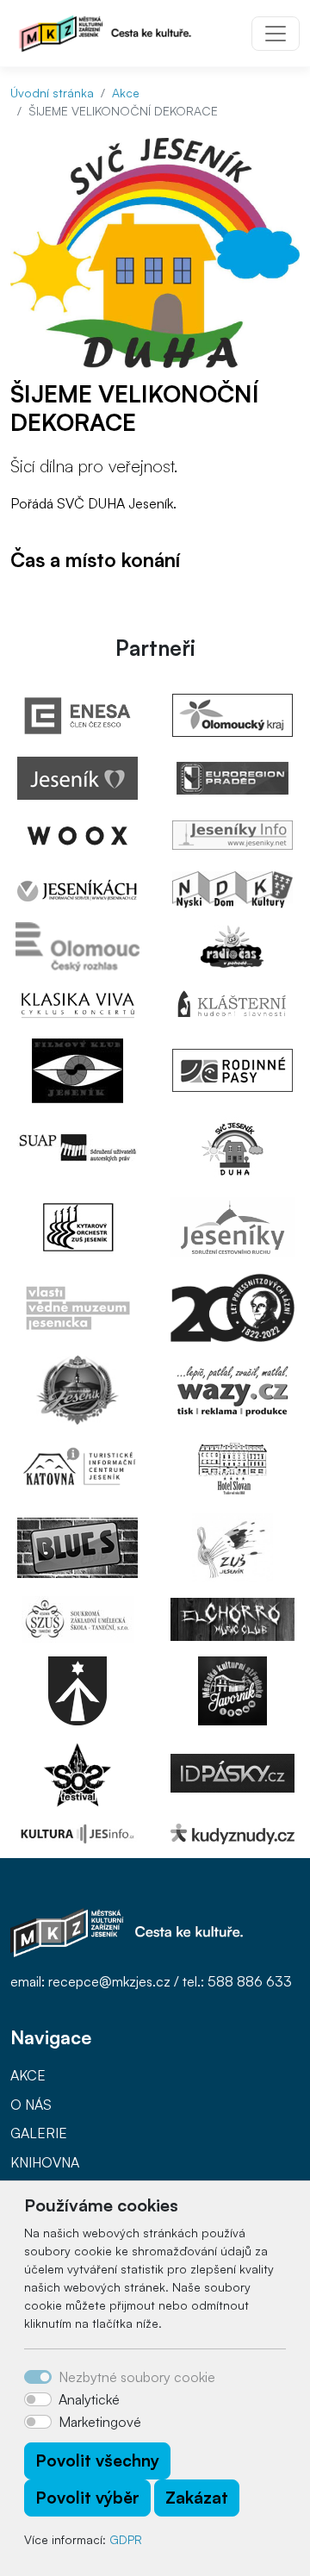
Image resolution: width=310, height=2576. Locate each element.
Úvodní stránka (52, 93)
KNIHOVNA (45, 2162)
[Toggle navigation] (276, 34)
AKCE (28, 2075)
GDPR (126, 2539)
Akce (126, 93)
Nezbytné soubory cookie (137, 2377)
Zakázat (197, 2498)
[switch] (38, 2399)
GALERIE (39, 2133)
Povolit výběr (87, 2498)
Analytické (89, 2399)
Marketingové (100, 2422)
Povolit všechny (97, 2461)
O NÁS (31, 2105)
